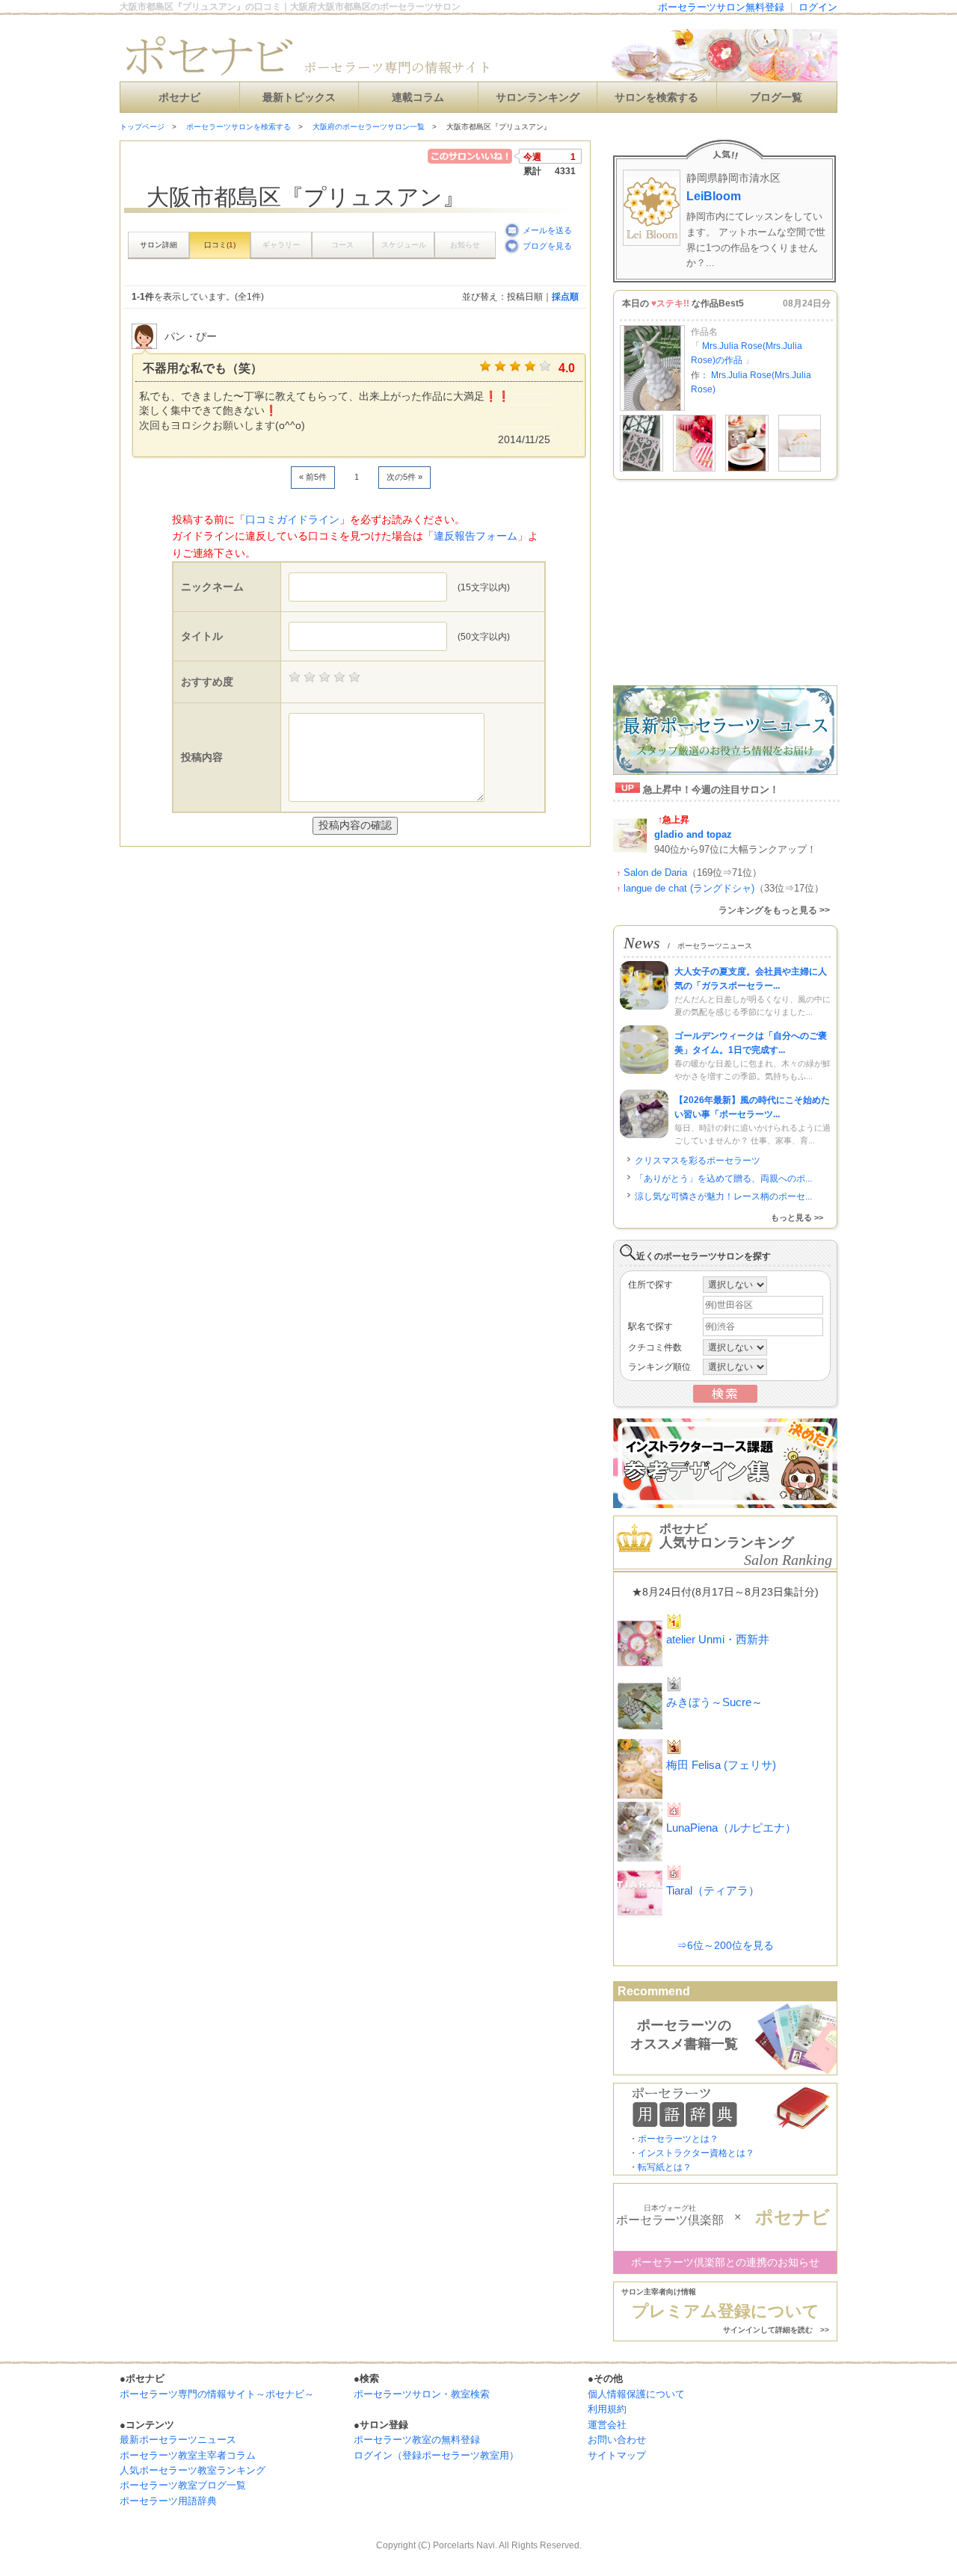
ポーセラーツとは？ (678, 2139)
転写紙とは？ (665, 2167)
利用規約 (607, 2409)
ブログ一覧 (776, 98)
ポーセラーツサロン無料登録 (721, 7)
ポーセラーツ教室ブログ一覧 (183, 2485)
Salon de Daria (655, 872)
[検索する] (725, 1400)
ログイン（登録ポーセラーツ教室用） (436, 2455)
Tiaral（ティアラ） (713, 1890)
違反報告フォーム (476, 536)
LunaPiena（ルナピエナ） (731, 1828)
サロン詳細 (159, 245)
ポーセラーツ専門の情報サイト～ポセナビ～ (217, 2394)
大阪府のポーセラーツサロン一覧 (369, 127)
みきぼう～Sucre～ (714, 1702)
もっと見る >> (797, 1217)
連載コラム (418, 98)
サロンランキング (538, 98)
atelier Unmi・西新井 (718, 1639)
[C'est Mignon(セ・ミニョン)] (641, 469)
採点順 (565, 297)
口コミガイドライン (292, 519)
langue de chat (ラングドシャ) (689, 888)
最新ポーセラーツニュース (178, 2440)
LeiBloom (714, 196)
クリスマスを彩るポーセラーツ (698, 1161)
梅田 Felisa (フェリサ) (721, 1765)
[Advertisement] (295, 877)
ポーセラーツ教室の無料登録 (417, 2440)
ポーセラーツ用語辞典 (168, 2501)
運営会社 (607, 2425)
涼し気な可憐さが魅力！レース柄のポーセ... (723, 1196)
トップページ (142, 127)
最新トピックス (299, 98)
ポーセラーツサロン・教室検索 (422, 2394)
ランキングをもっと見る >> (774, 910)
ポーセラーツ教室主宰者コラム (188, 2455)
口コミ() (220, 245)
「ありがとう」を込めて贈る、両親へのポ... (723, 1179)
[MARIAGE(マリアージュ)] (695, 469)
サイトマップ (617, 2455)
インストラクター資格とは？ (696, 2153)
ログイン (818, 7)
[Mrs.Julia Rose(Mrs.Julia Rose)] (652, 408)
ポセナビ (179, 98)
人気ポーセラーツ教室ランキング (193, 2470)
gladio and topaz (693, 834)
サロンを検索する (656, 98)
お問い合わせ (617, 2440)
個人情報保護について (636, 2394)
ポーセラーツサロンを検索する (239, 127)
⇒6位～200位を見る (725, 1945)
